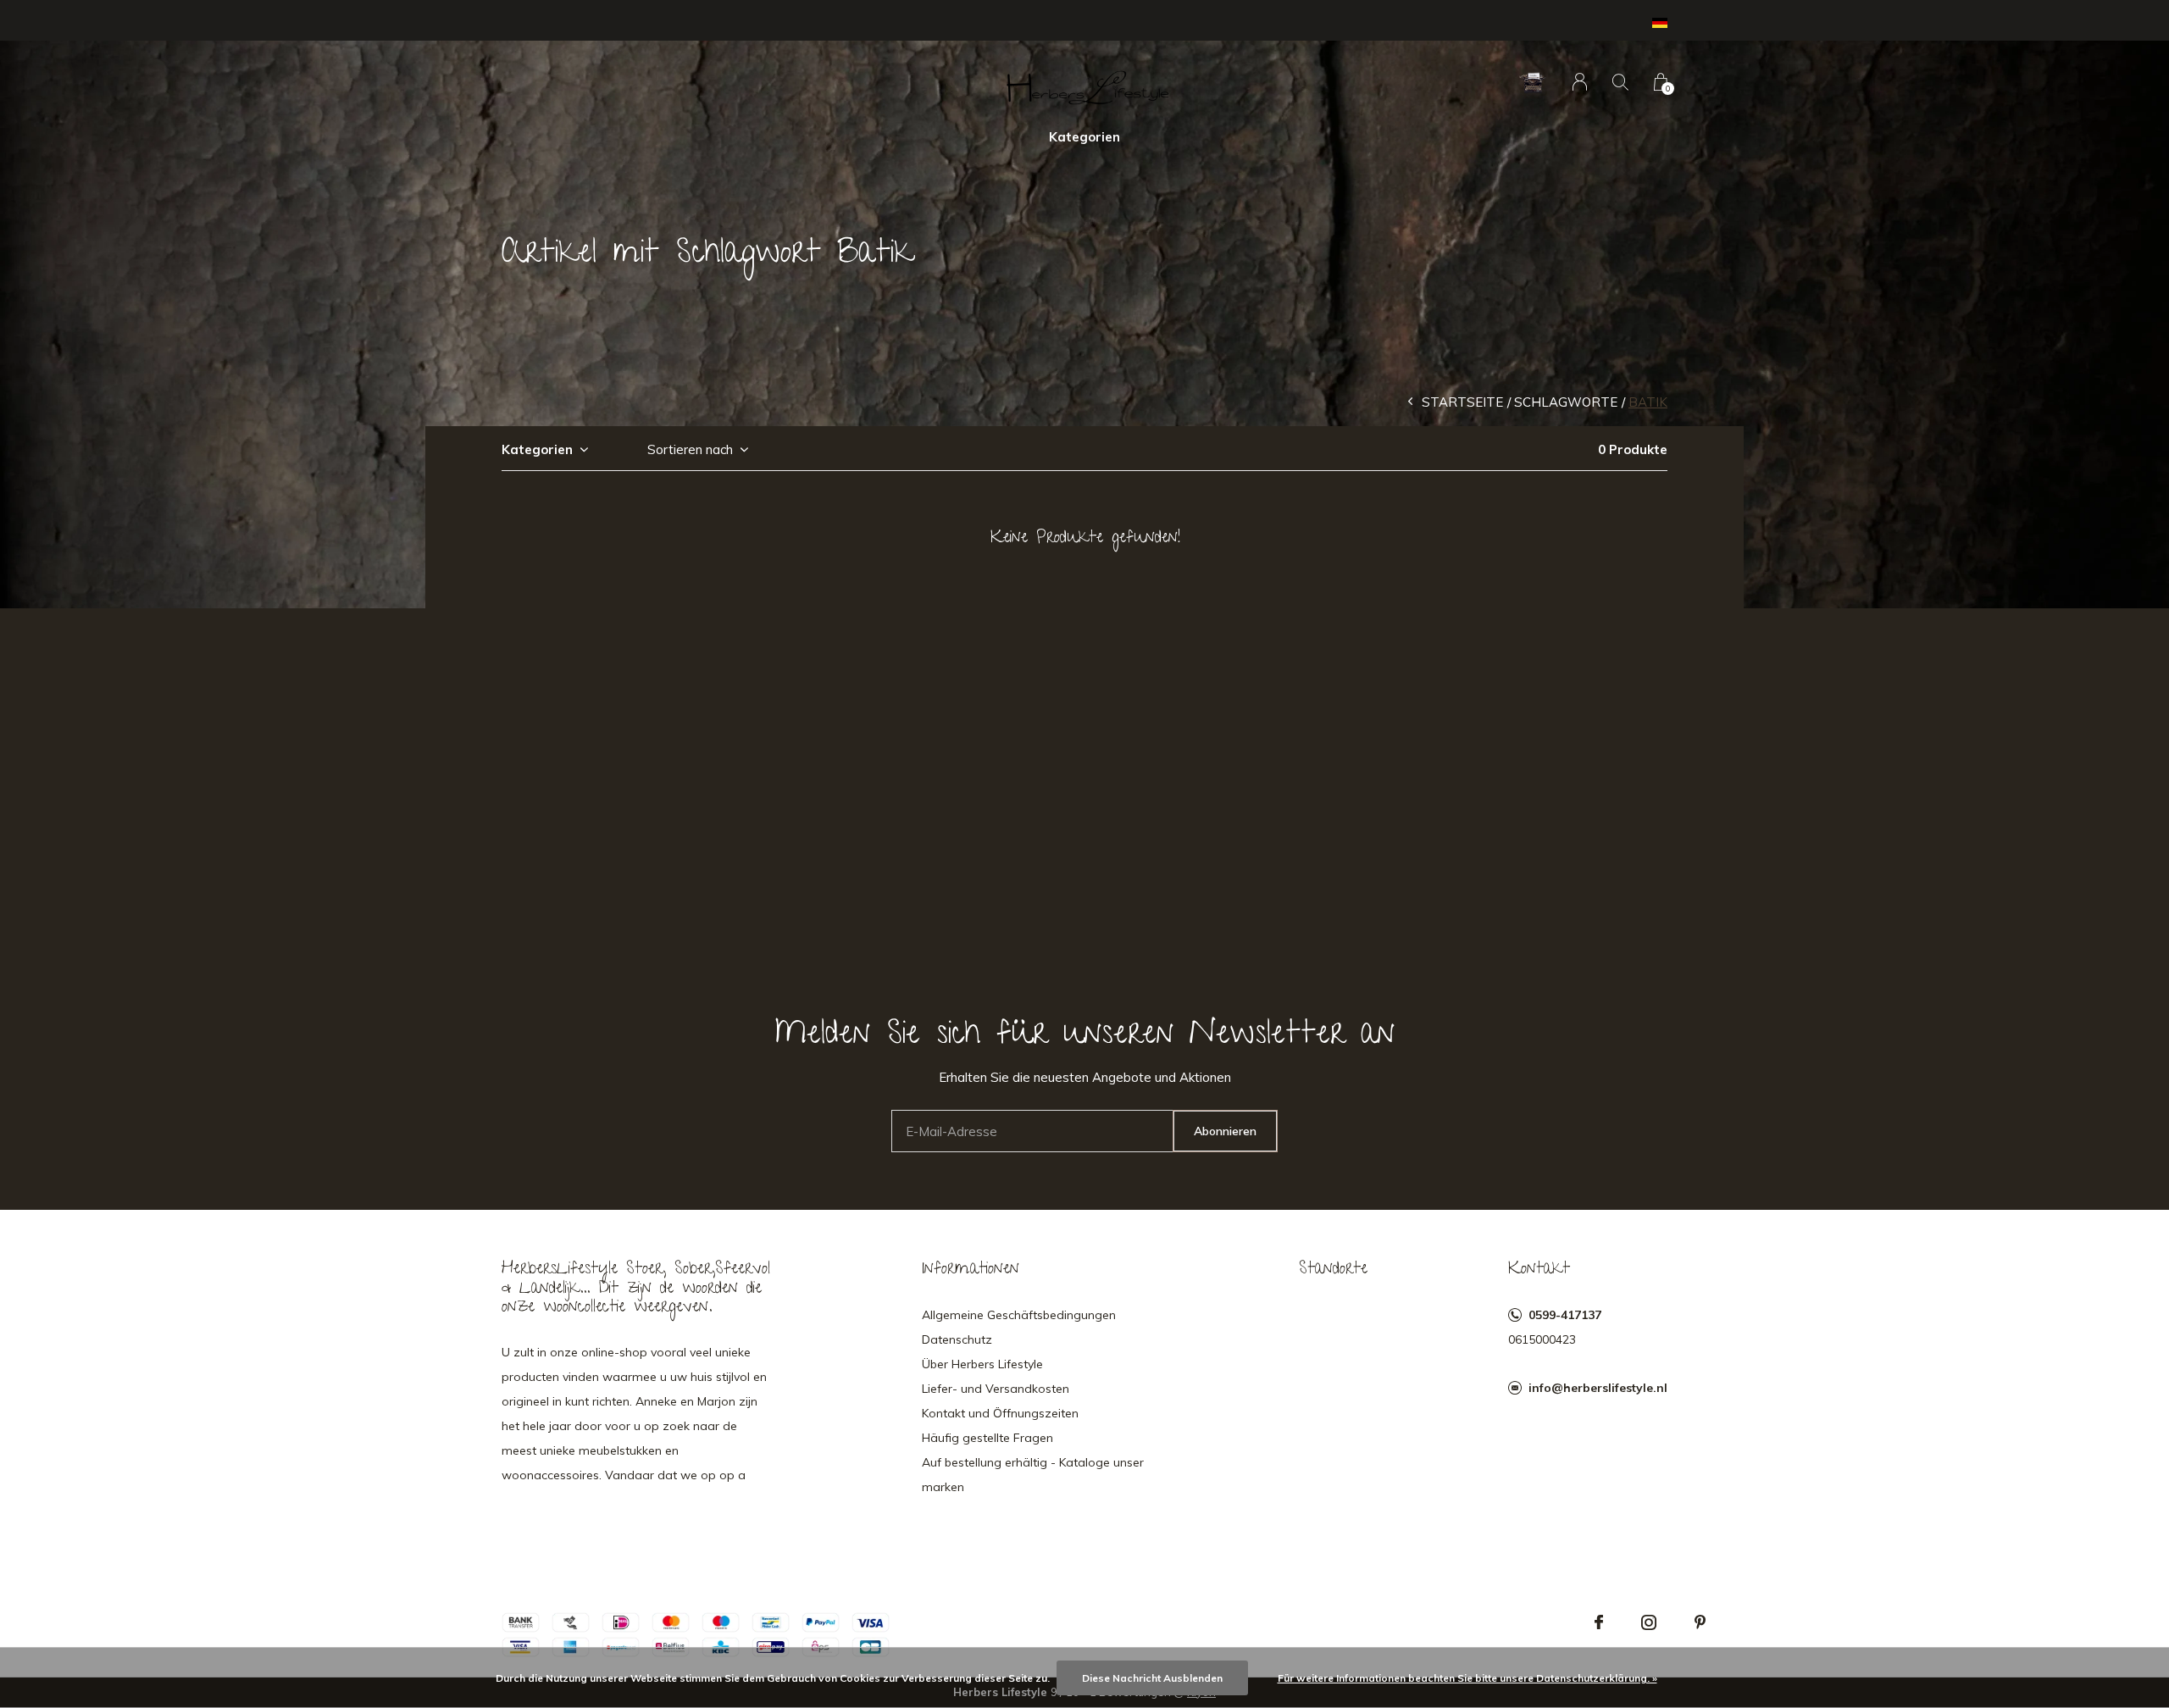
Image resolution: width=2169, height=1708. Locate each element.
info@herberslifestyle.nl (1598, 1388)
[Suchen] (1620, 82)
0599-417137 (1565, 1315)
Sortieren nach (690, 449)
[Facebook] (1599, 1622)
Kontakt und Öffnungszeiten (1000, 1413)
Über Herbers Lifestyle (982, 1364)
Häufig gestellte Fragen (987, 1438)
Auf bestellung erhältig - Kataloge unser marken (1033, 1475)
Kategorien (1084, 137)
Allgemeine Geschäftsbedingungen (1019, 1315)
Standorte (1333, 1270)
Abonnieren (1225, 1131)
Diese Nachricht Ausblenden (1152, 1678)
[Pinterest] (1700, 1622)
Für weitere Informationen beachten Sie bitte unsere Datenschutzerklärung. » (1467, 1678)
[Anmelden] (1580, 82)
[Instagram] (1649, 1622)
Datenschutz (957, 1339)
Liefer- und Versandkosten (996, 1389)
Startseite (1462, 402)
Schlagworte (1566, 402)
